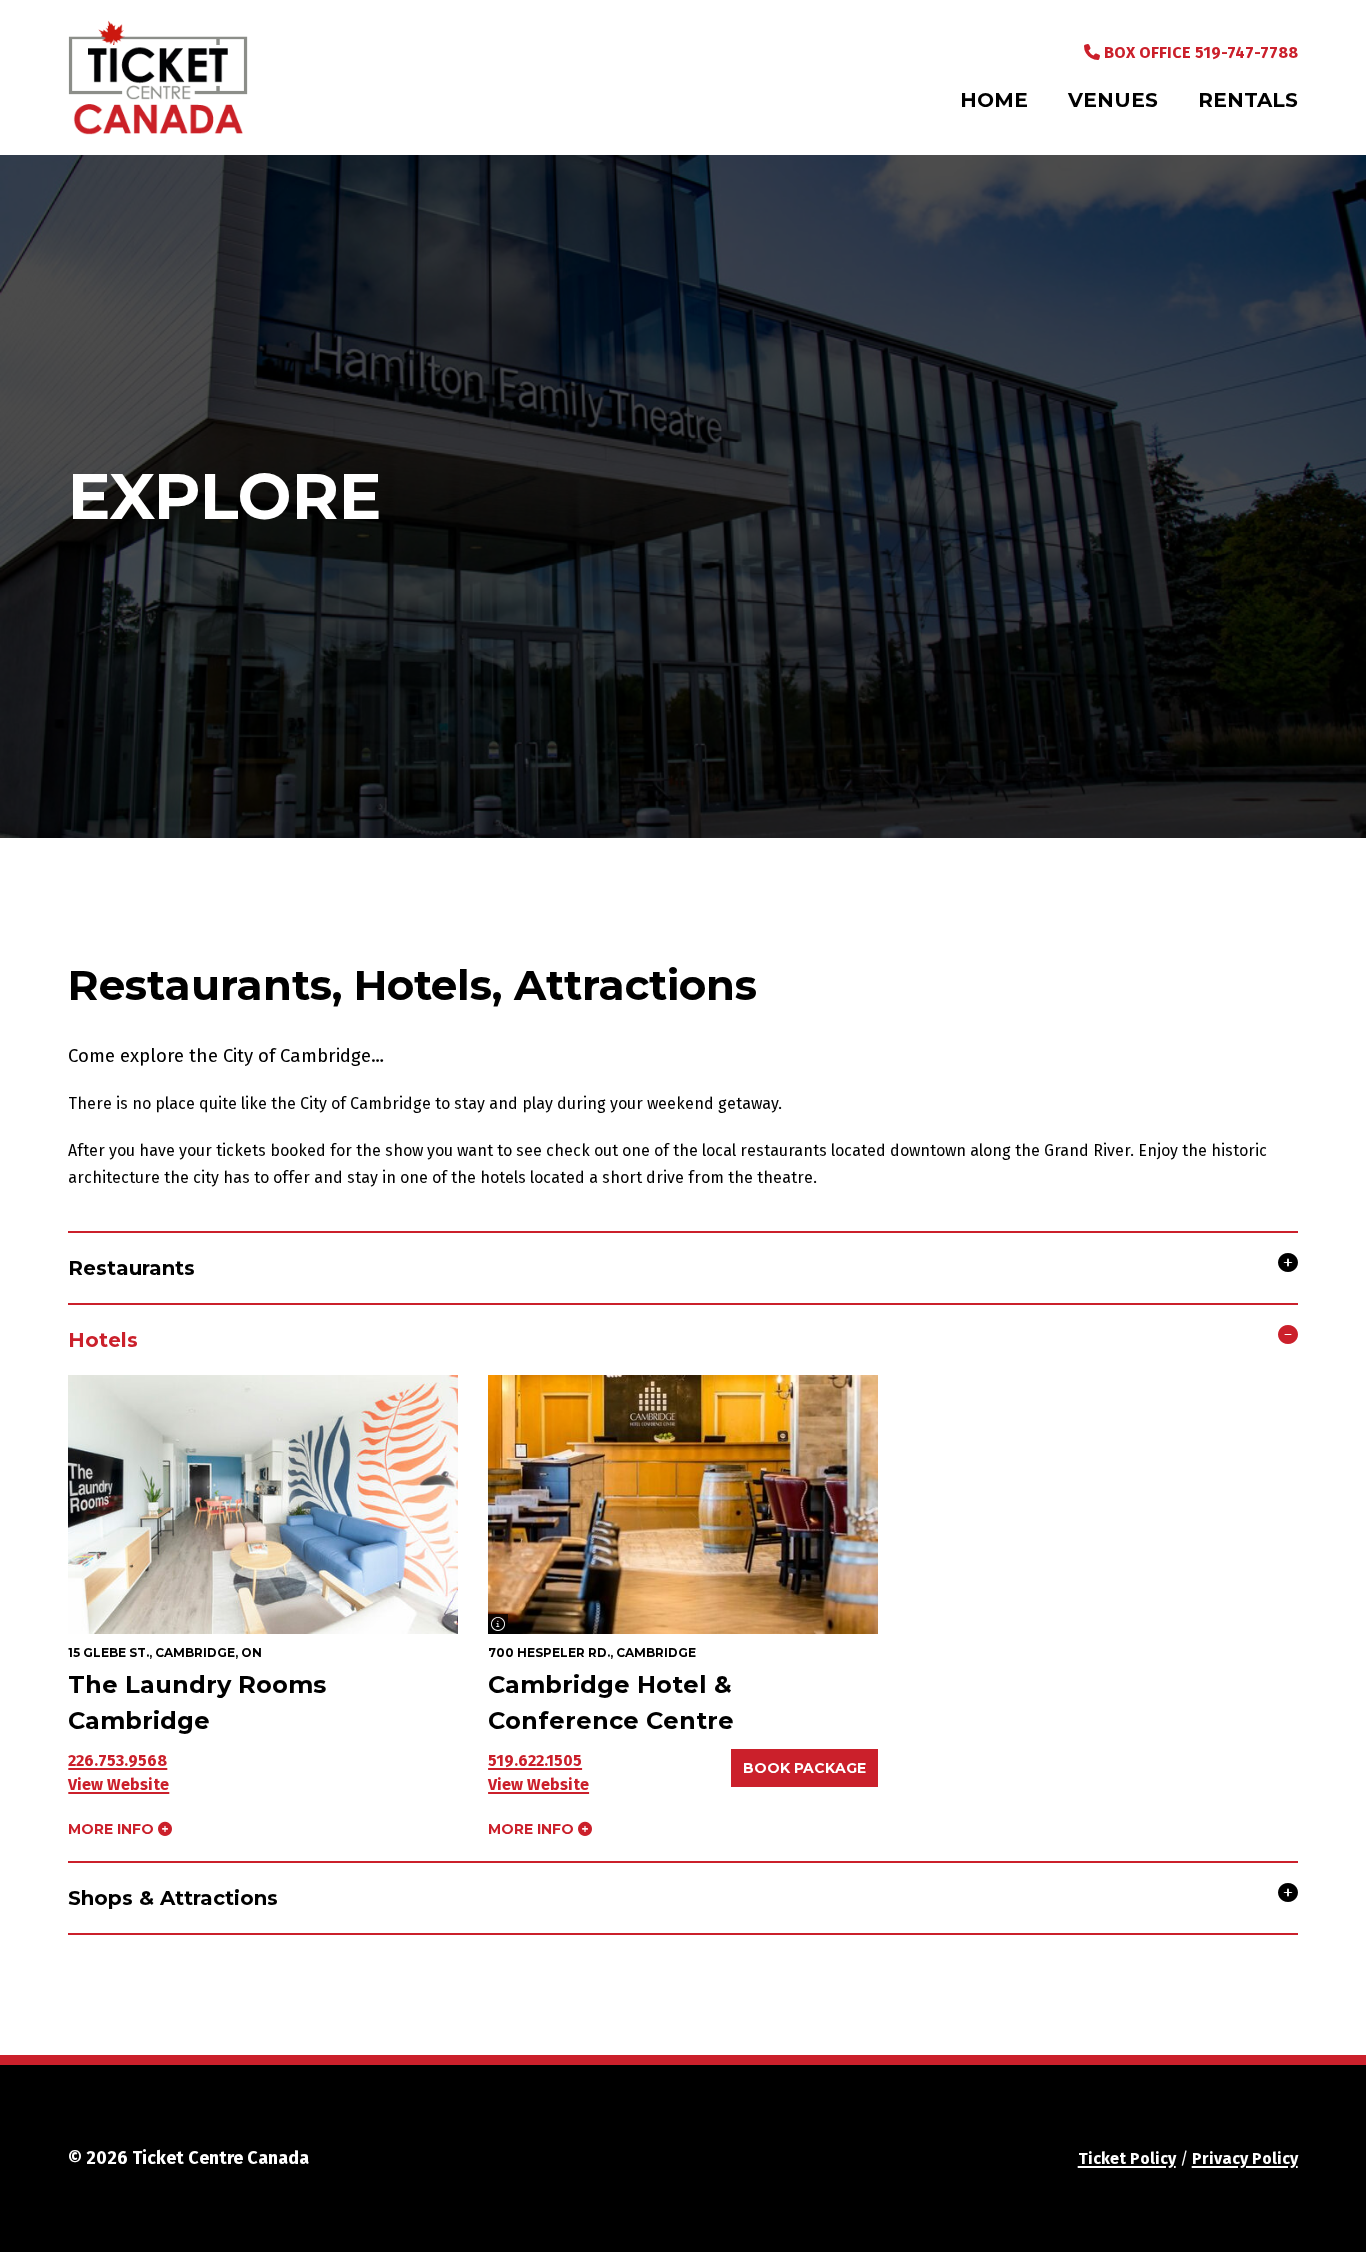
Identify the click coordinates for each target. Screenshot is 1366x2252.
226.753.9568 (117, 1760)
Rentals (1248, 100)
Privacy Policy (1245, 2158)
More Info (113, 1829)
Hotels (103, 1340)
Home (994, 100)
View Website (118, 1784)
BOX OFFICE (1199, 52)
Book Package (804, 1768)
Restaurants (131, 1268)
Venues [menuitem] (1113, 100)
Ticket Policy (1127, 2158)
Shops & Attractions (173, 1898)
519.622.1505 (535, 1760)
